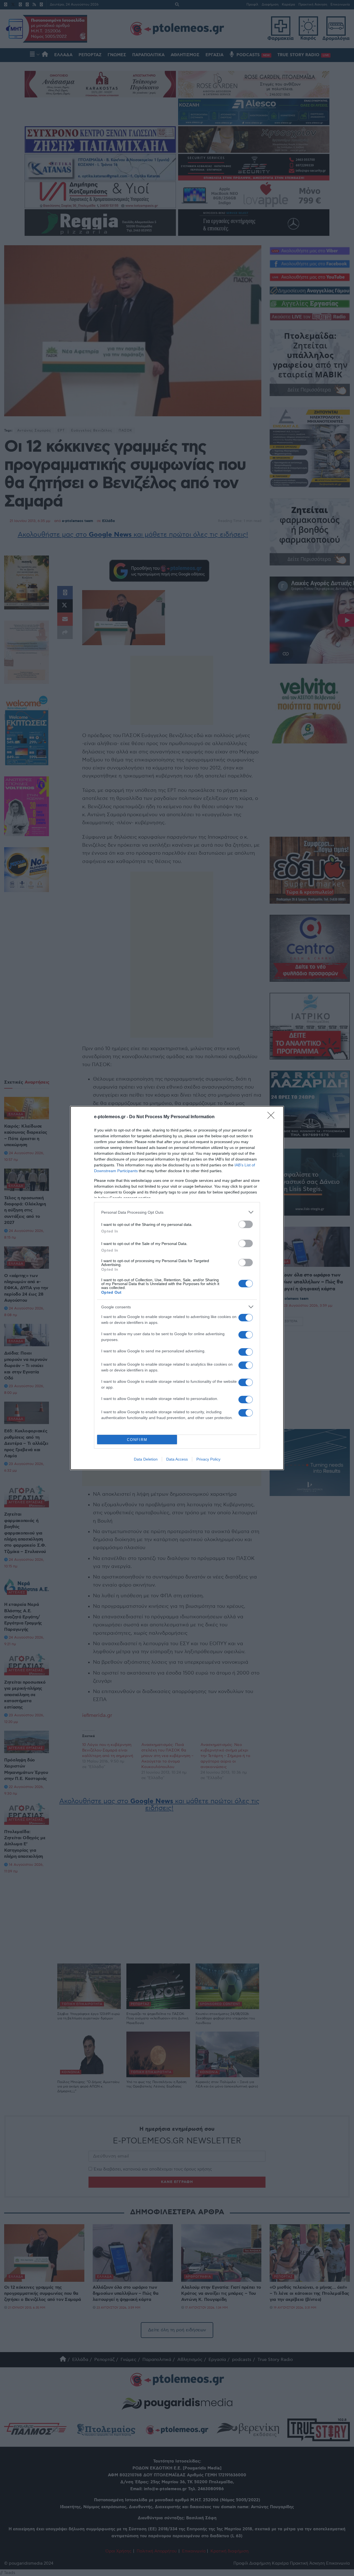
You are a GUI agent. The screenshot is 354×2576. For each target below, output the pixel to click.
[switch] (246, 1224)
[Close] (273, 1117)
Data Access (177, 1459)
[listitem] (177, 1212)
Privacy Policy (208, 1459)
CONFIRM (137, 1440)
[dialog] (177, 1288)
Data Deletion (146, 1459)
